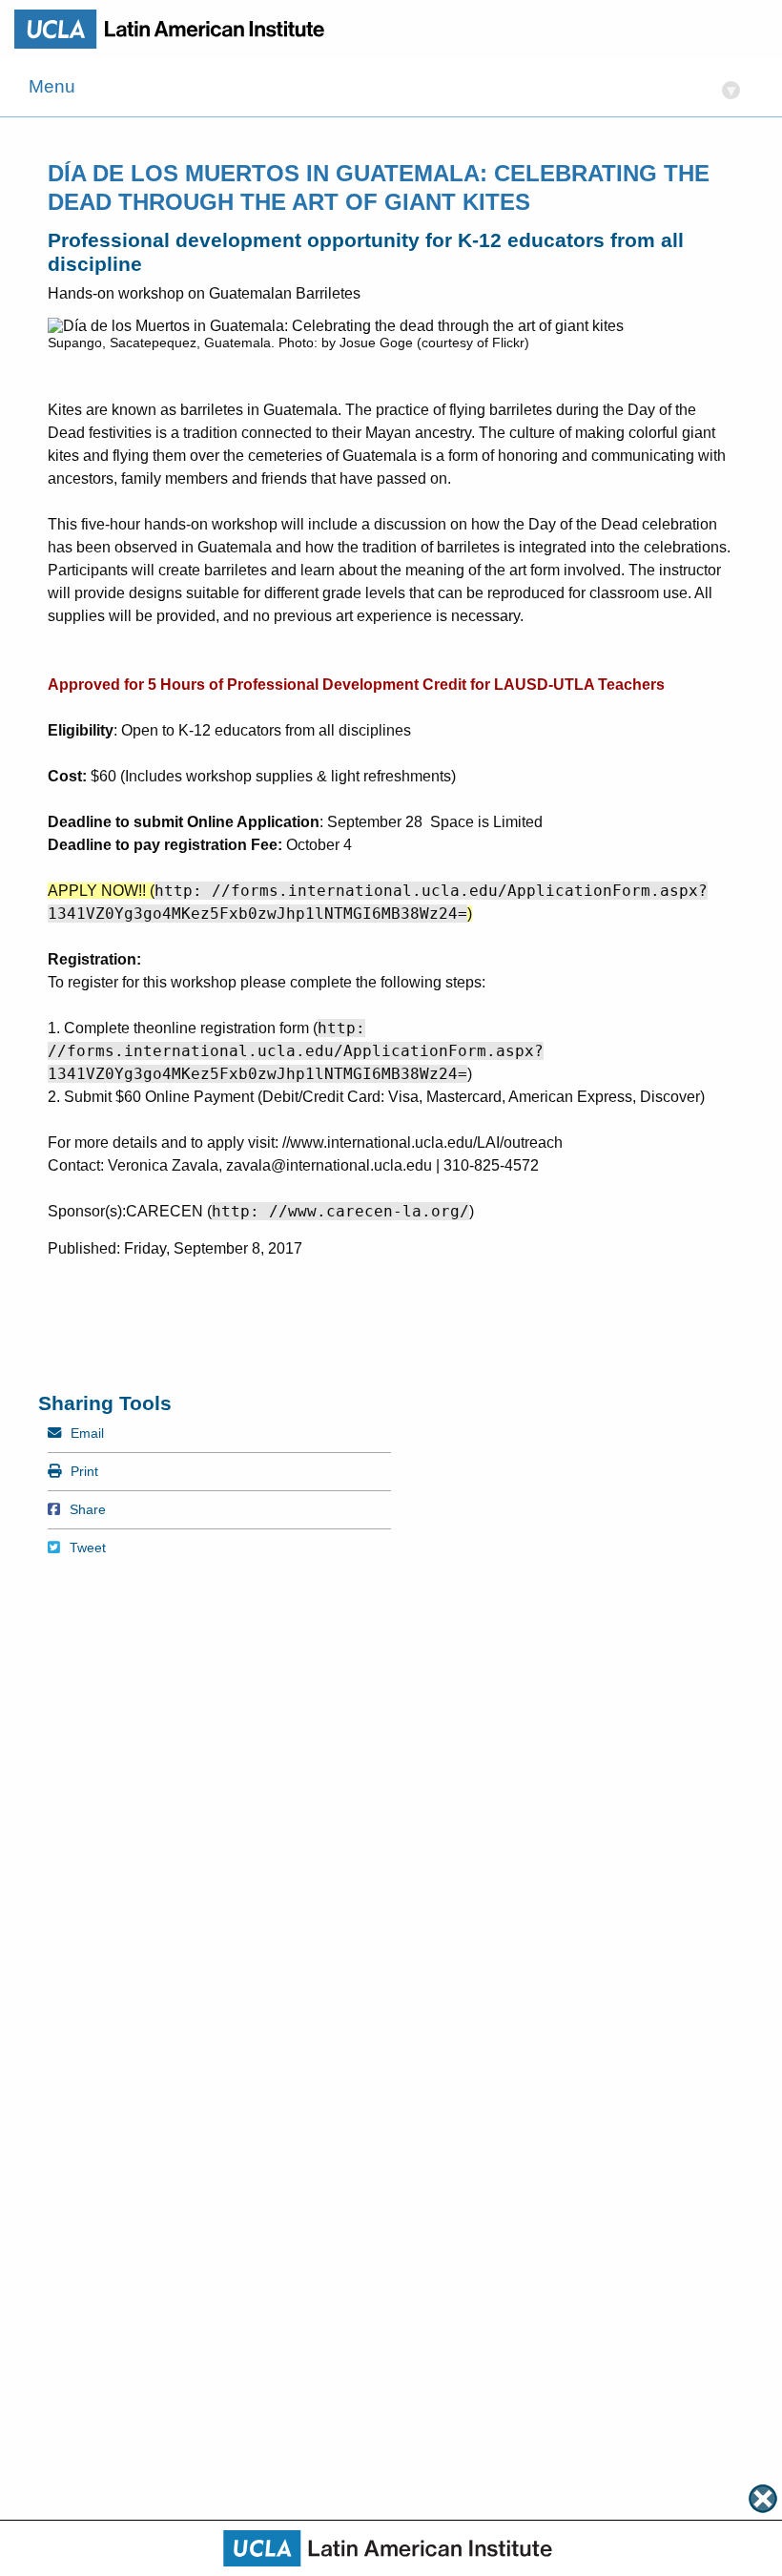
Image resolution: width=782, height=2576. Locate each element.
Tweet (87, 1548)
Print (84, 1471)
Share (87, 1509)
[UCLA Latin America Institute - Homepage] (176, 29)
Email (87, 1433)
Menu (382, 88)
